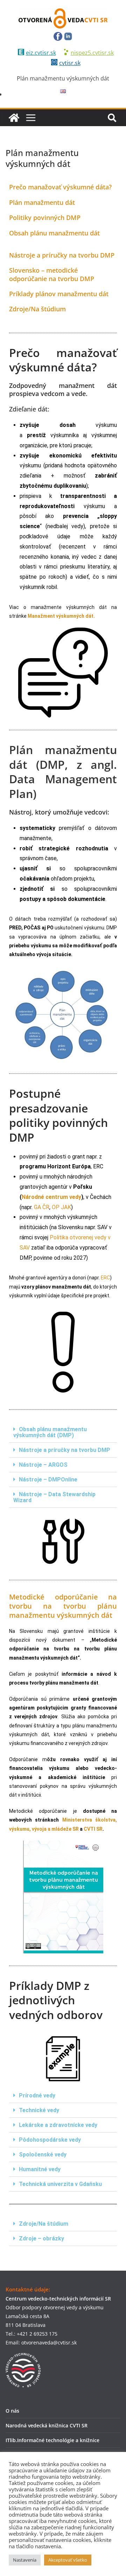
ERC (105, 1278)
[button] (63, 1432)
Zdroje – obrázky (41, 2238)
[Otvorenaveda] (14, 118)
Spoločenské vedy (43, 2155)
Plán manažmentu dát (42, 202)
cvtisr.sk (70, 63)
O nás (12, 2411)
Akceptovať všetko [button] (68, 2560)
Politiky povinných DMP (45, 218)
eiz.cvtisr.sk (41, 53)
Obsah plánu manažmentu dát (54, 233)
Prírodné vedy (37, 2095)
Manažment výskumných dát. (61, 616)
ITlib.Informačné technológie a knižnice (52, 2440)
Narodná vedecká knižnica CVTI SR (47, 2425)
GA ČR (41, 1207)
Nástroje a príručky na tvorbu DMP (62, 255)
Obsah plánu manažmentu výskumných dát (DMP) (50, 1432)
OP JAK (61, 1207)
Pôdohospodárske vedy (50, 2140)
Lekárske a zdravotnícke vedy (58, 2125)
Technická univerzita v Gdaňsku (60, 2184)
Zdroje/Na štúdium (37, 309)
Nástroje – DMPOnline (48, 1480)
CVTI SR (93, 1829)
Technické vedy (39, 2110)
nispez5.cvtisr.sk (92, 53)
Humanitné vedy (40, 2169)
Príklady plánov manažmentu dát (59, 294)
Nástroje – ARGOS (43, 1465)
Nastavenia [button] (25, 2560)
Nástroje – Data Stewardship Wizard (54, 1497)
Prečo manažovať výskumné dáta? (60, 187)
